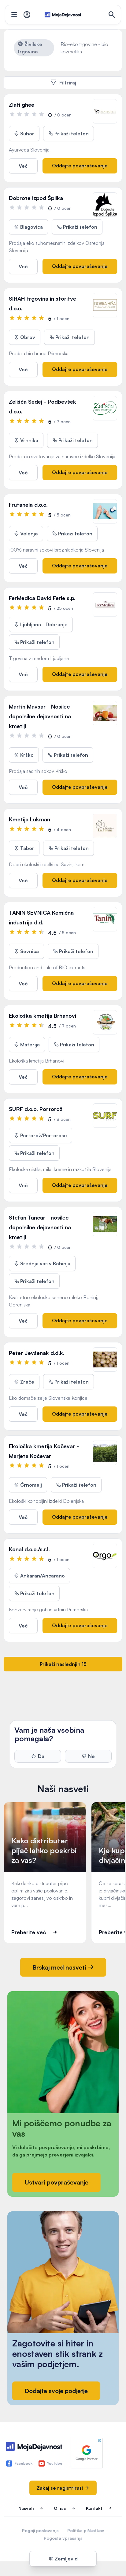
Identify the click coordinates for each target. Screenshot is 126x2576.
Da (41, 1756)
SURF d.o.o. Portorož (36, 1109)
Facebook (24, 2463)
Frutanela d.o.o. (28, 505)
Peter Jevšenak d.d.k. (37, 1353)
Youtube (55, 2463)
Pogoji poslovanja (40, 2530)
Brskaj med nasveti (60, 1967)
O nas (60, 2508)
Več (23, 166)
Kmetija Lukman (30, 819)
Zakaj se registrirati (60, 2488)
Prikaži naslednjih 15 (63, 1664)
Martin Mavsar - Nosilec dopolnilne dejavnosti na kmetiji (40, 716)
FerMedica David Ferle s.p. (42, 598)
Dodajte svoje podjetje (56, 2391)
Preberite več (29, 1932)
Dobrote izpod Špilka (36, 198)
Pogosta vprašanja (63, 2538)
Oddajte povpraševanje (80, 166)
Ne (91, 1756)
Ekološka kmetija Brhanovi (43, 1016)
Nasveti (26, 2508)
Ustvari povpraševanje (56, 2182)
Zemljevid (66, 2559)
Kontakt (94, 2508)
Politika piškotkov (86, 2530)
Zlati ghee (22, 105)
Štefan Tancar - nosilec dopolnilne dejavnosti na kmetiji (40, 1227)
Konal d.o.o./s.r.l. (29, 1549)
